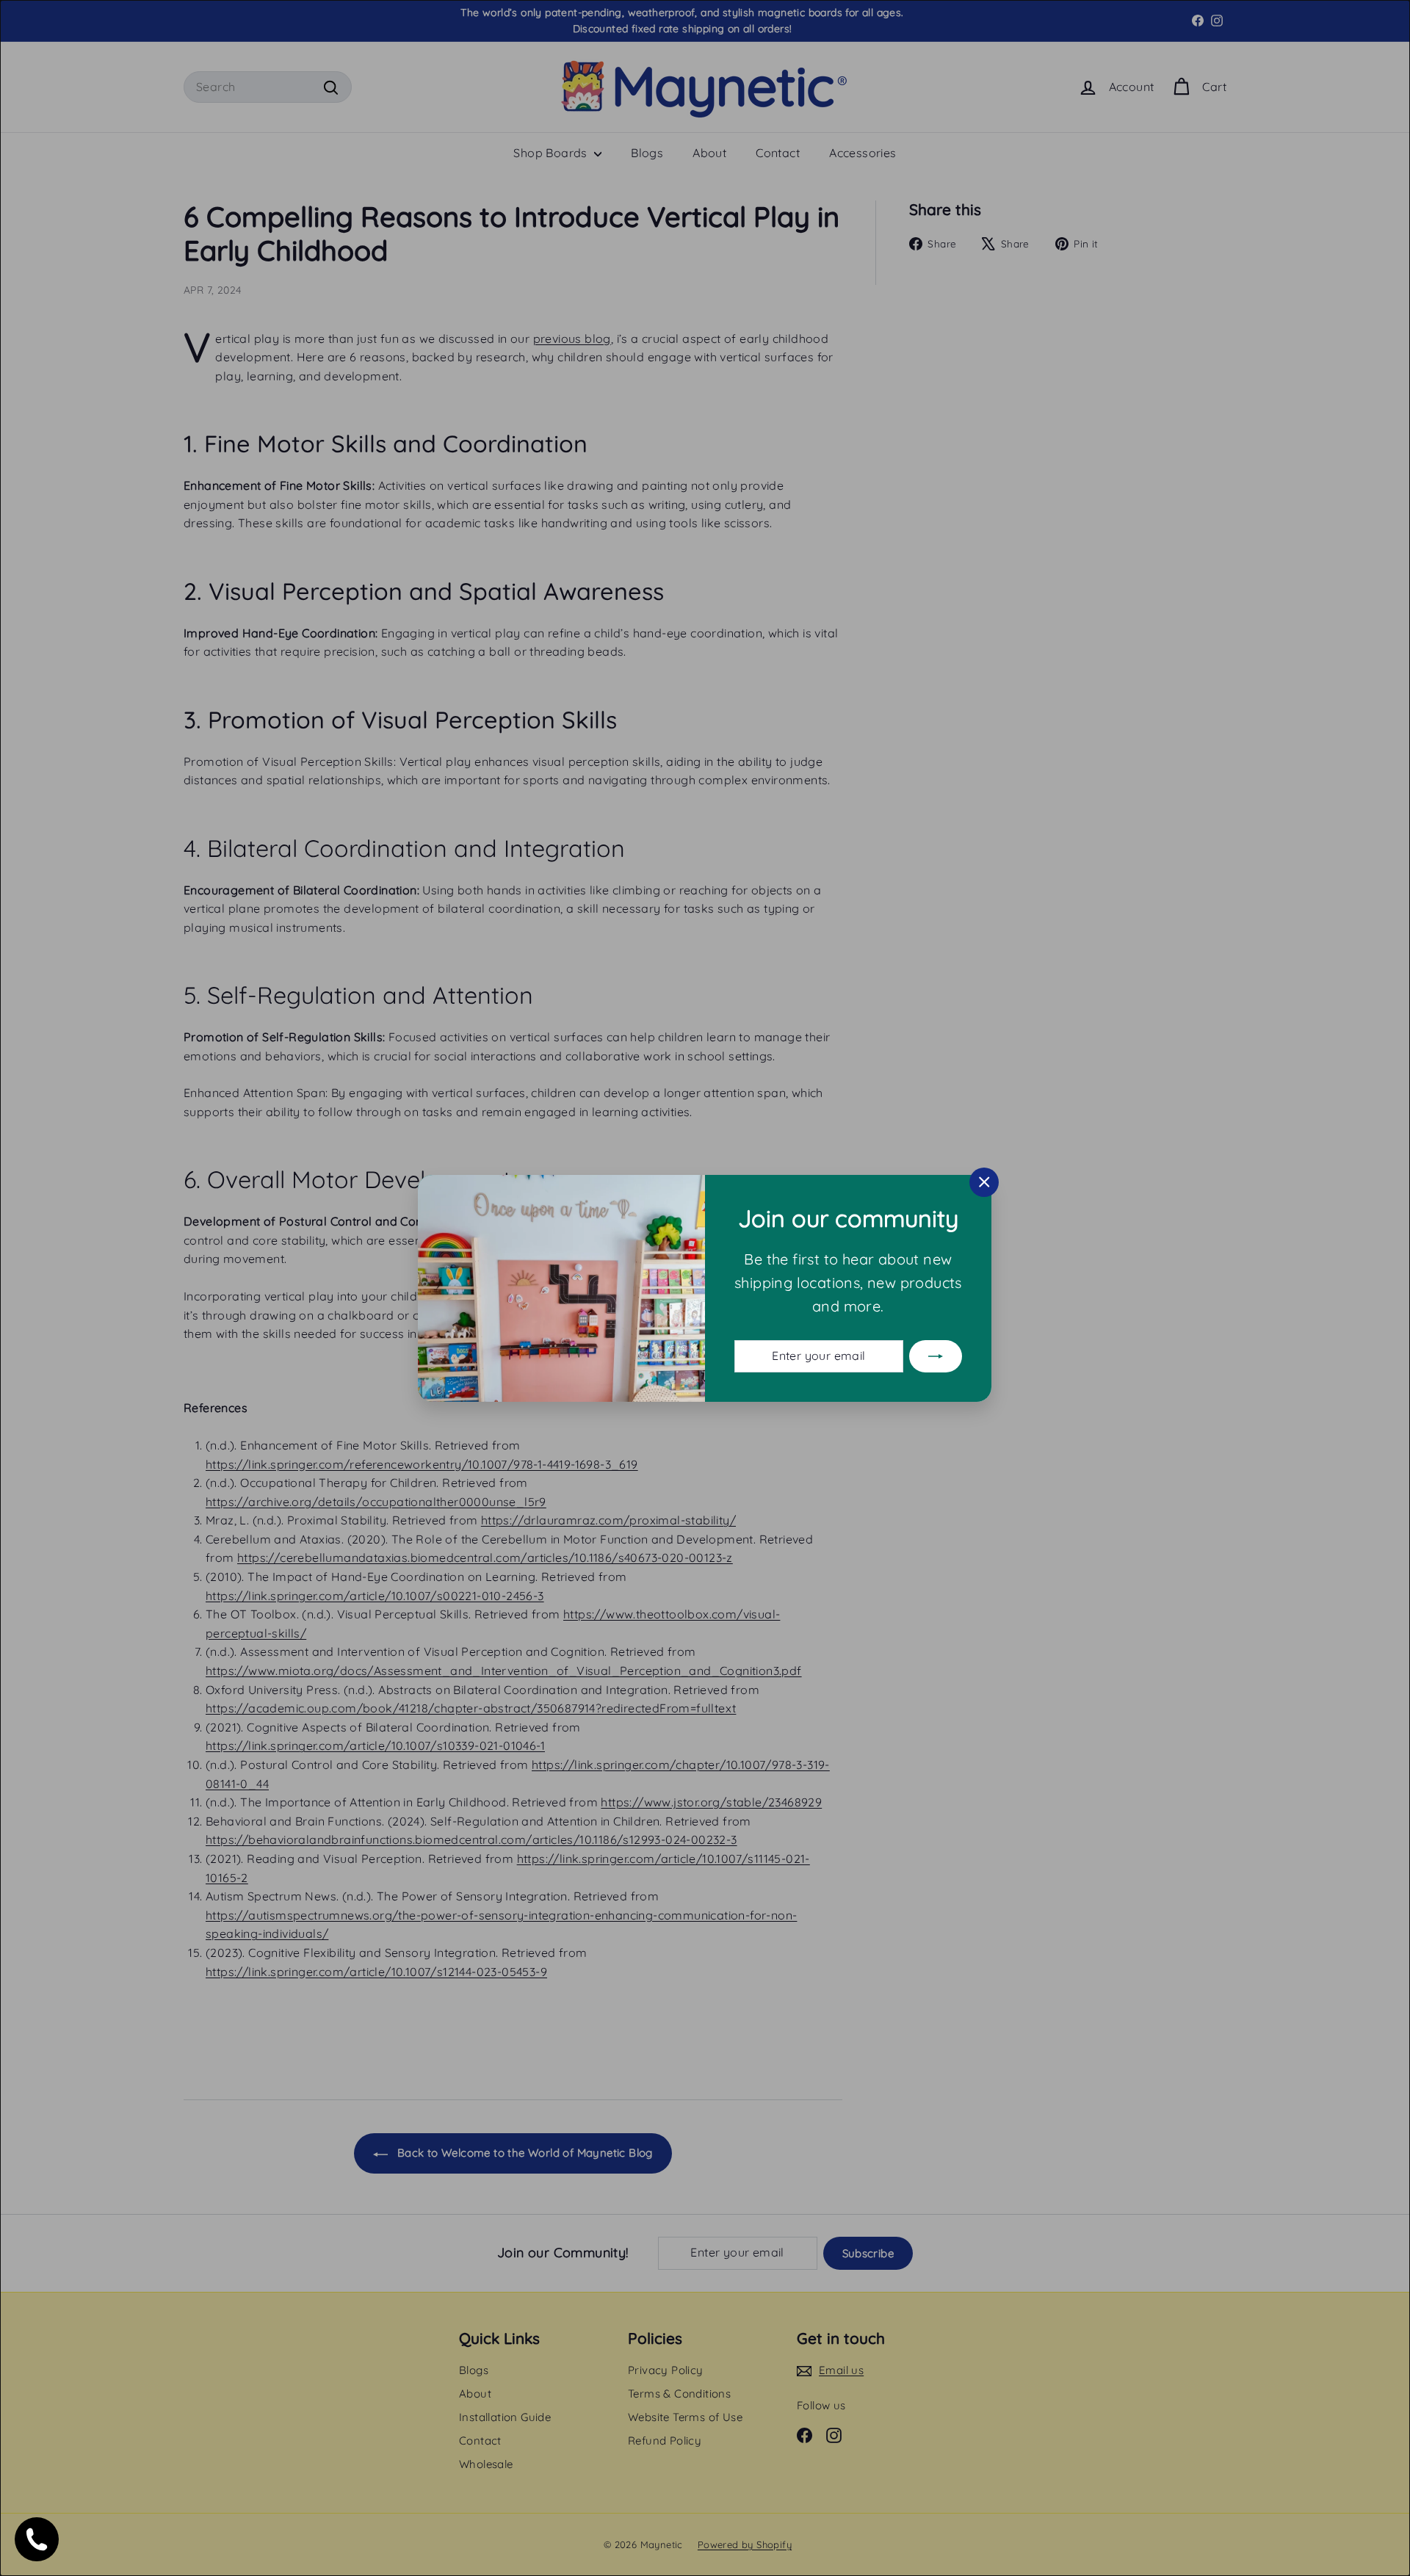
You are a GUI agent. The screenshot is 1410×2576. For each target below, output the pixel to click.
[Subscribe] (936, 1356)
